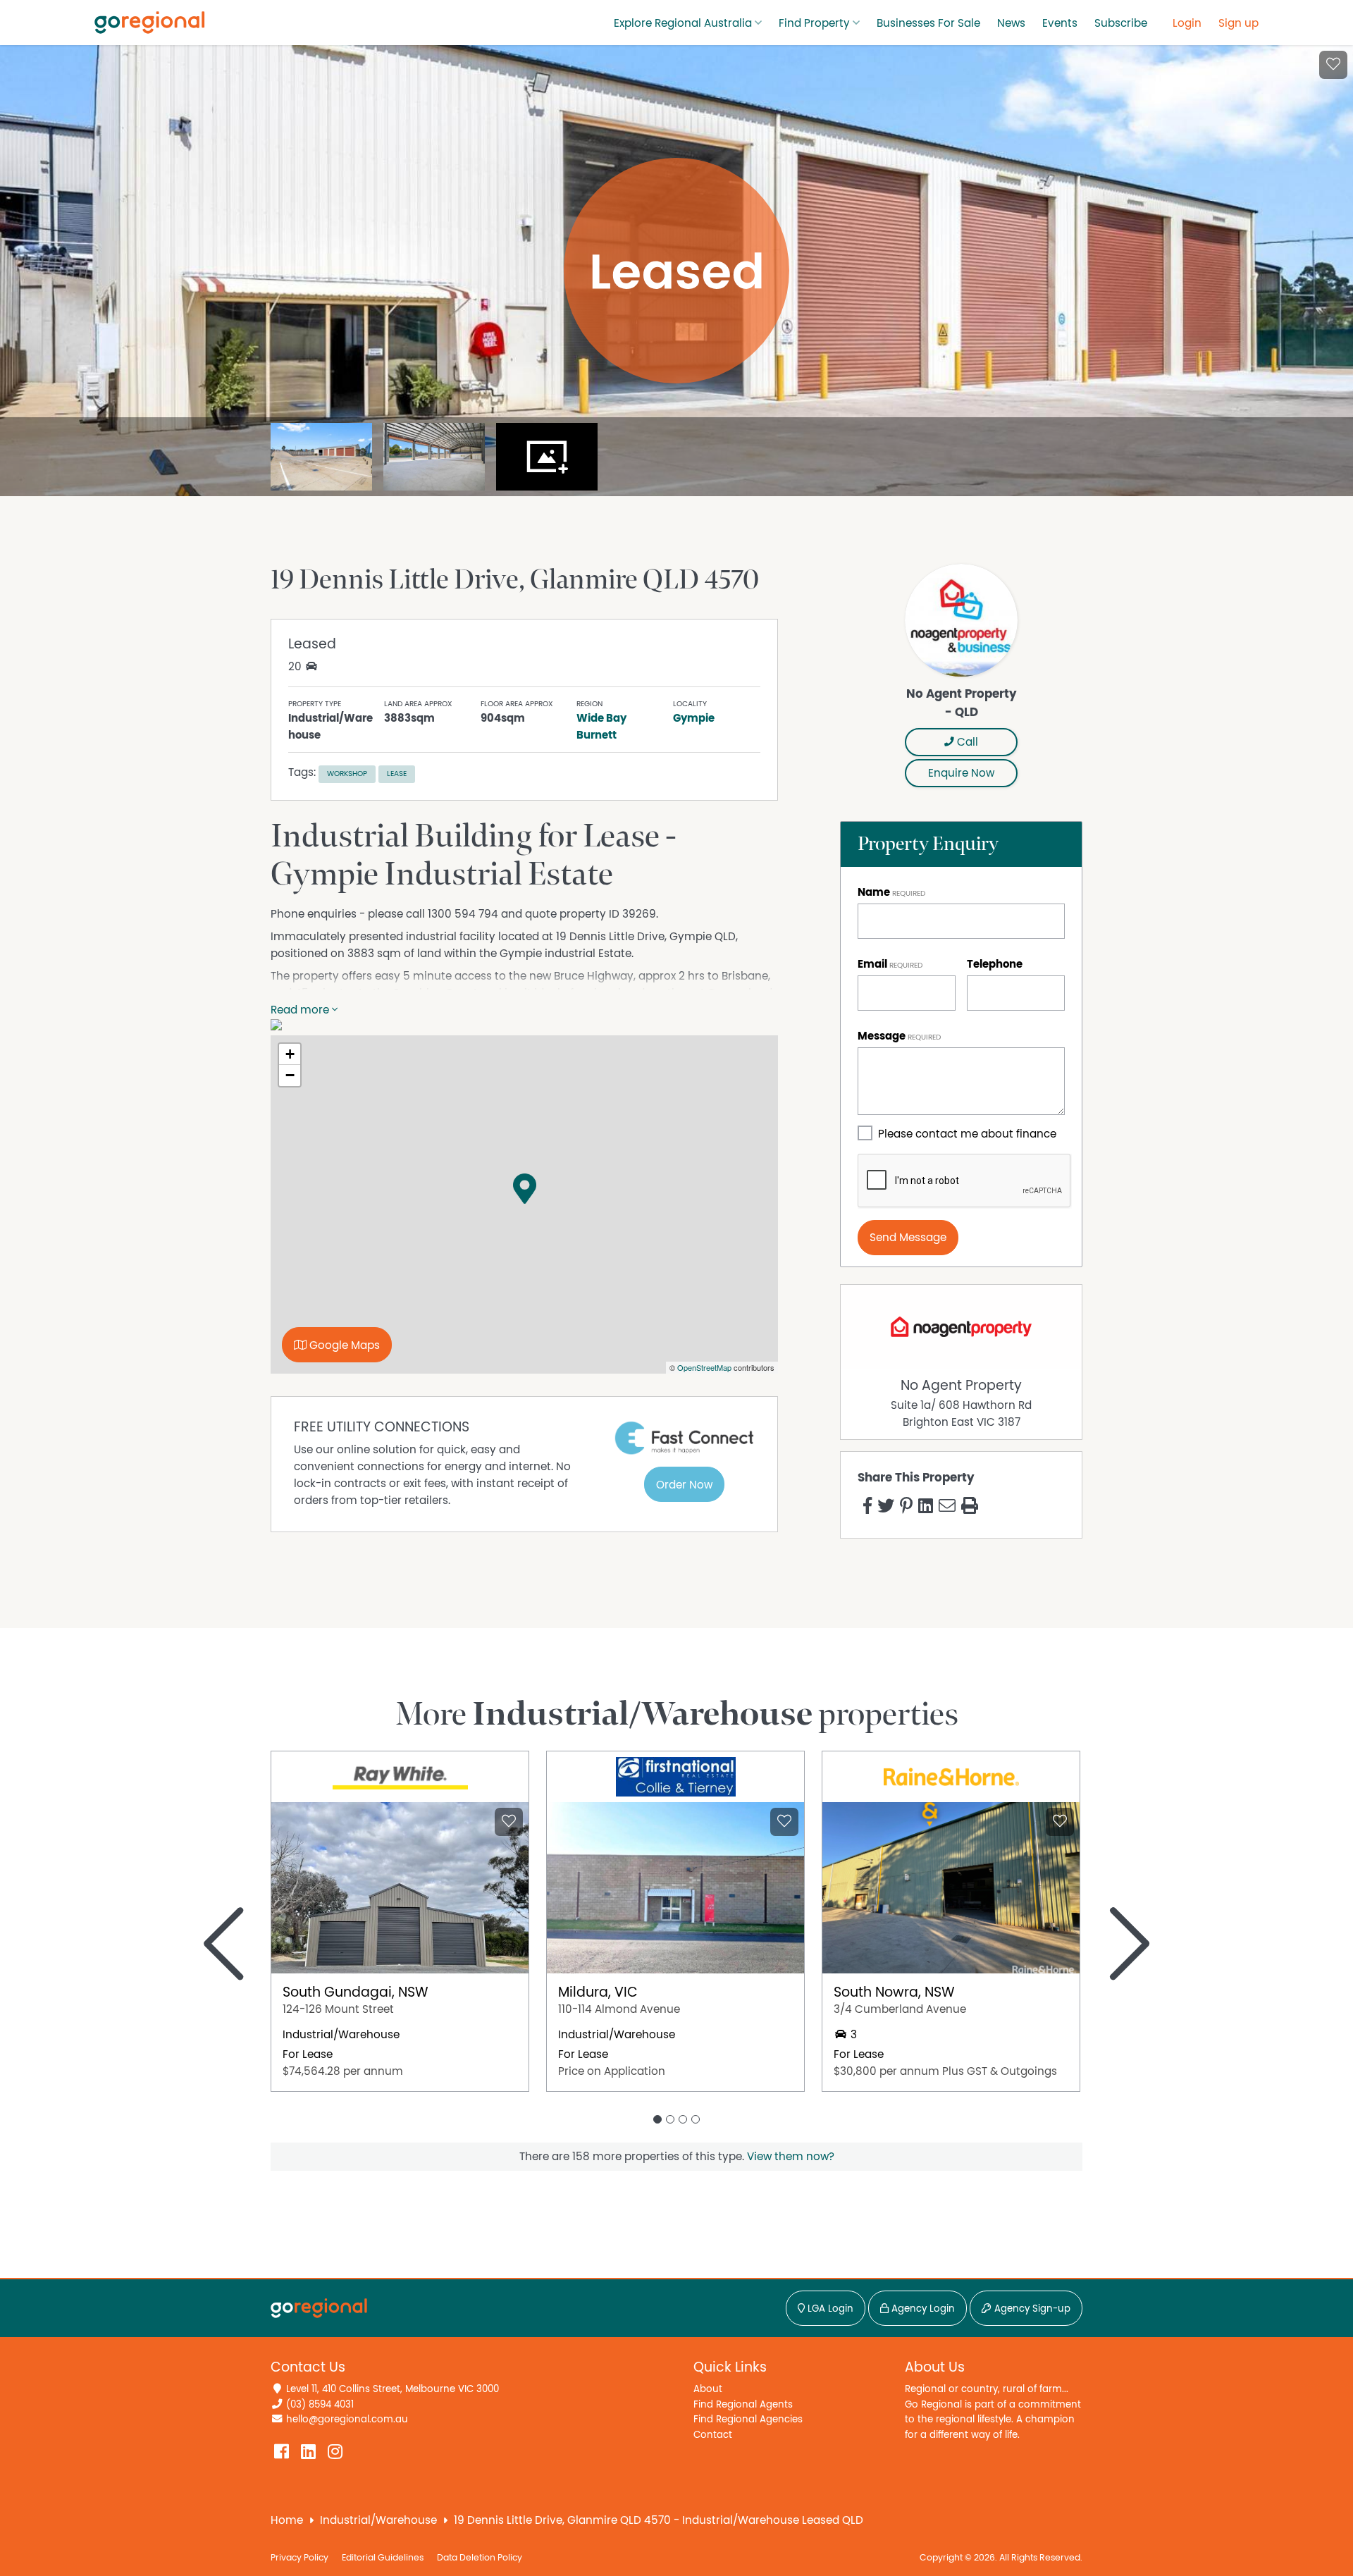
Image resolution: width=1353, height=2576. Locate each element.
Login (1187, 23)
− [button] (290, 1075)
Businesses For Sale (928, 23)
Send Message (908, 1238)
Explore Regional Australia (683, 23)
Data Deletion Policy (480, 2558)
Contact (713, 2435)
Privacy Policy (299, 2558)
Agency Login (922, 2309)
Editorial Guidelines (383, 2558)
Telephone (995, 964)
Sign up (1238, 23)
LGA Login (829, 2309)
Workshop (347, 774)
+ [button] (290, 1054)
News (1011, 23)
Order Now (684, 1485)
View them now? (791, 2157)
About (708, 2389)
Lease (397, 774)
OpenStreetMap (704, 1367)
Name (874, 892)
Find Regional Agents (743, 2404)
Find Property (814, 23)
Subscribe (1121, 23)
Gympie (694, 718)
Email (872, 964)
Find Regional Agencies (748, 2419)
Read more (301, 1010)
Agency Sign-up (1031, 2309)
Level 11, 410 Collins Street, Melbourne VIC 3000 (393, 2389)
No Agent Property (961, 1386)
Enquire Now (961, 773)
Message (882, 1036)
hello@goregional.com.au (347, 2419)
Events (1060, 23)
